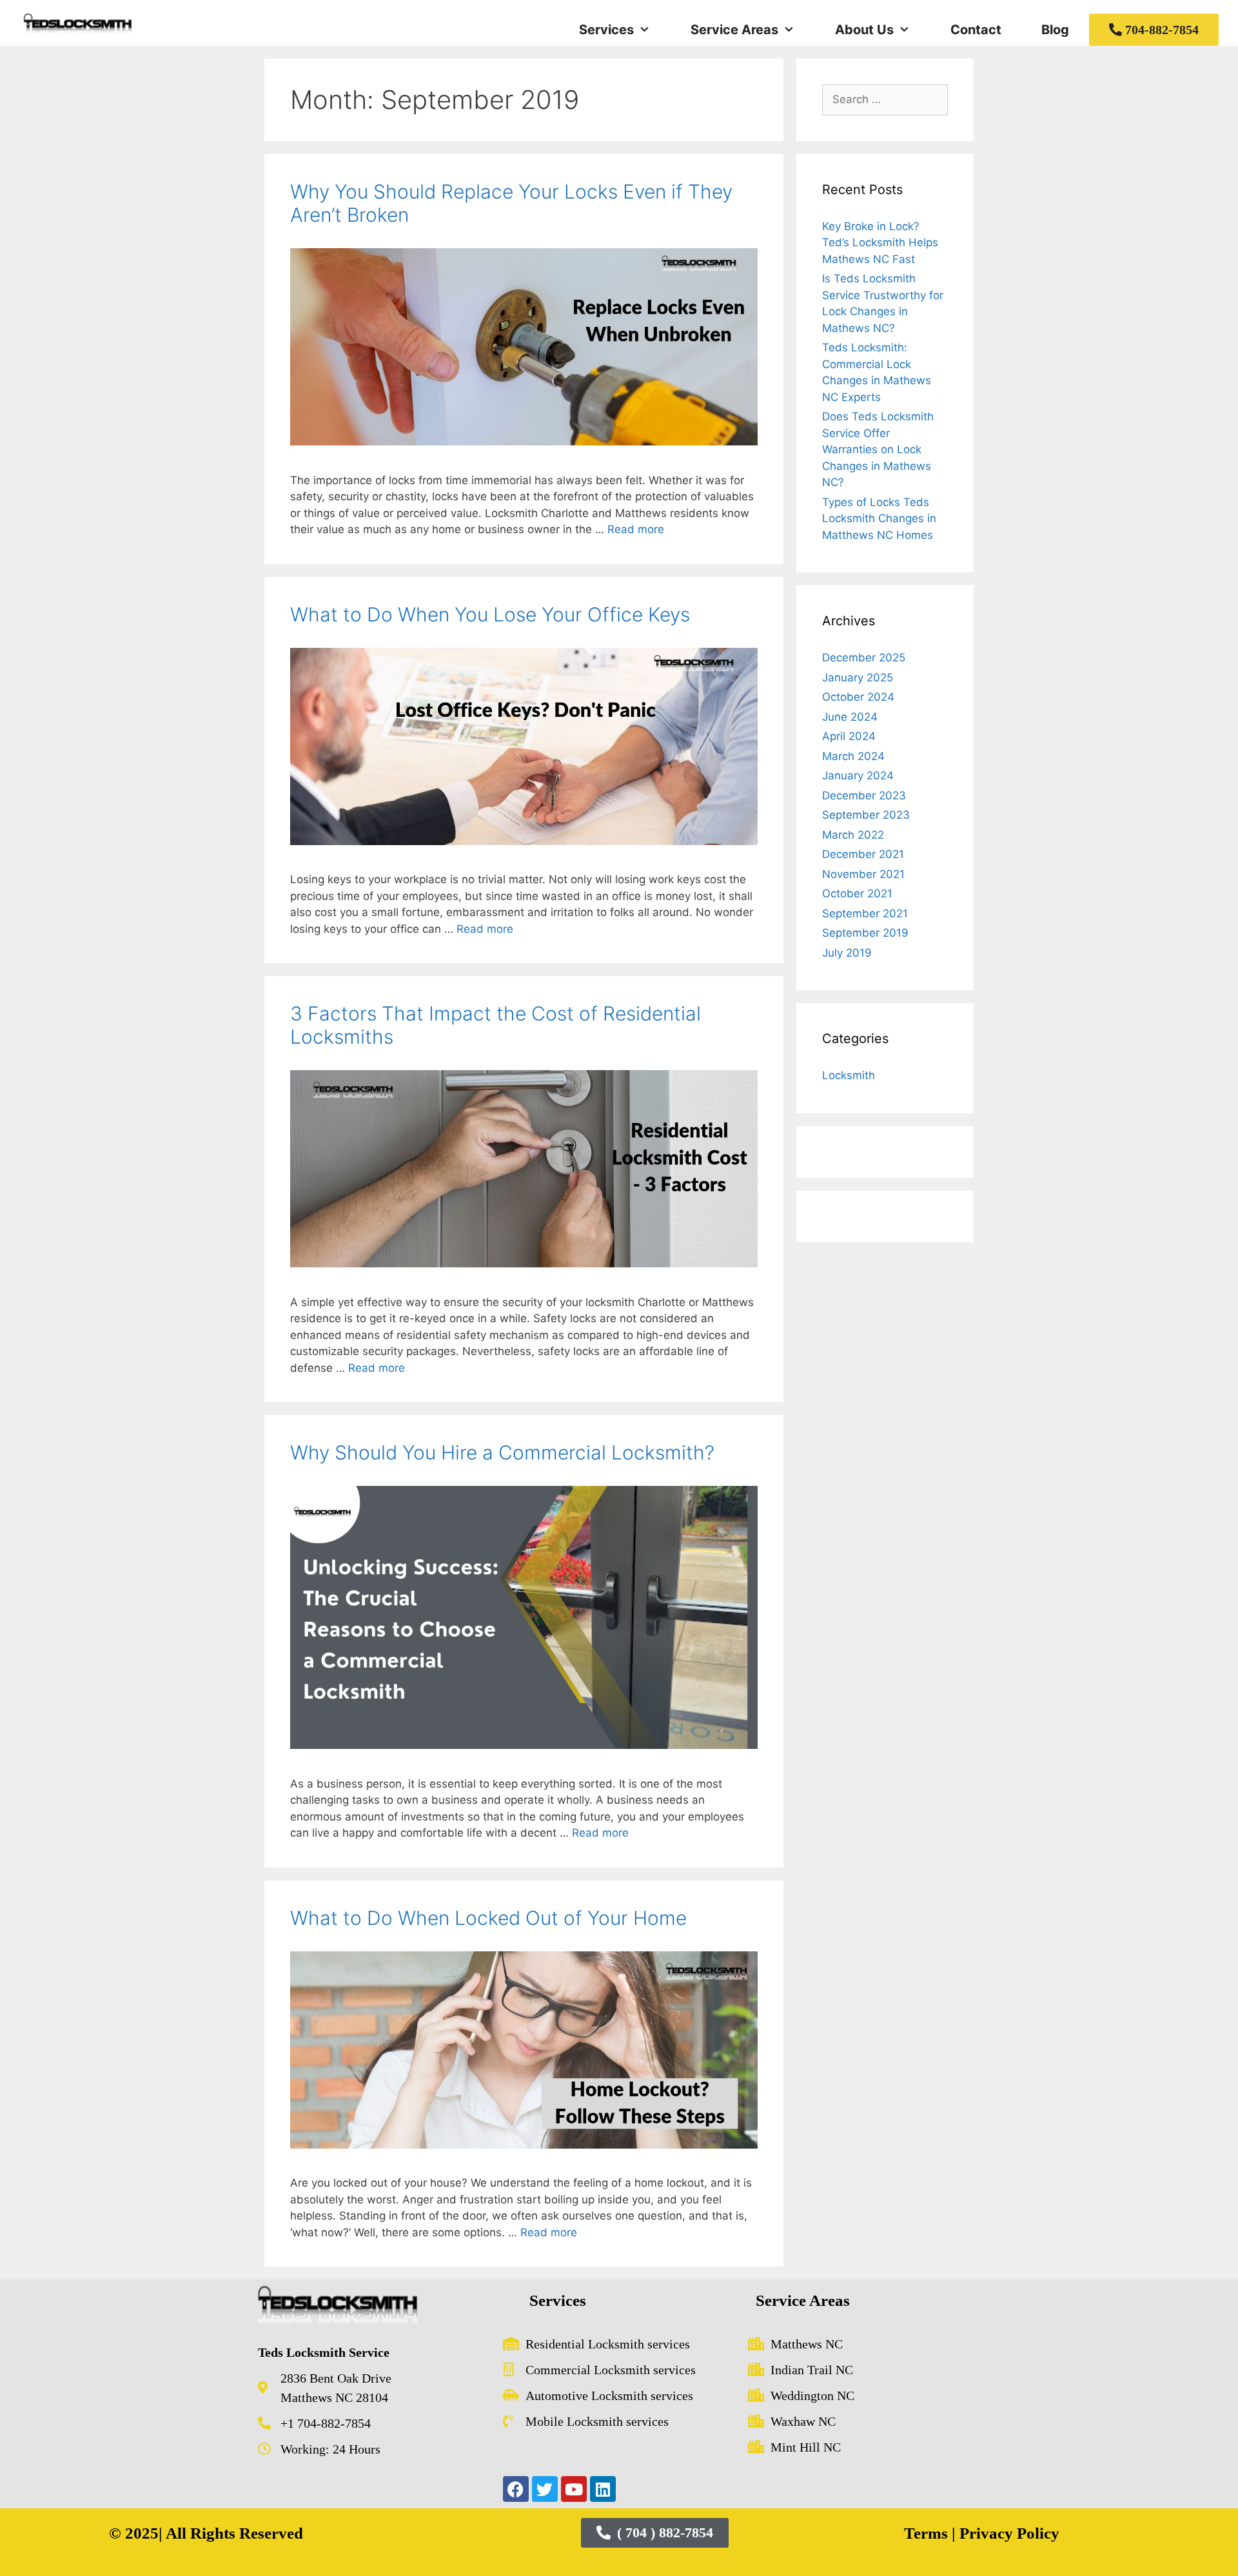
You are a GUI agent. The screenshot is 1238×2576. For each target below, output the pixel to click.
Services (606, 30)
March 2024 (853, 756)
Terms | (930, 2533)
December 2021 (863, 854)
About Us (864, 30)
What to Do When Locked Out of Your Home (488, 1918)
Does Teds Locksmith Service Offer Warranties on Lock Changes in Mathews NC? (878, 449)
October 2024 (858, 697)
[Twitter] (545, 2489)
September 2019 (865, 933)
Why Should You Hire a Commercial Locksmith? (502, 1452)
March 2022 (853, 835)
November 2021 (863, 874)
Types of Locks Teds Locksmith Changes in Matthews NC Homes (879, 519)
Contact (976, 30)
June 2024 (850, 717)
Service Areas (734, 30)
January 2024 (858, 776)
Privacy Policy (1007, 2533)
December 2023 (864, 795)
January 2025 (858, 678)
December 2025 (864, 658)
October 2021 (857, 893)
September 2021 (865, 913)
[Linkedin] (603, 2489)
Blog (1055, 30)
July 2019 (847, 953)
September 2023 (866, 815)
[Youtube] (574, 2489)
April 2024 (849, 736)
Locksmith (849, 1075)
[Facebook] (516, 2489)
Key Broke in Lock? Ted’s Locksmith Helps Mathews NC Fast (880, 243)
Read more (636, 529)
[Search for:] (885, 99)
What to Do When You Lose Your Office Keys (490, 614)
